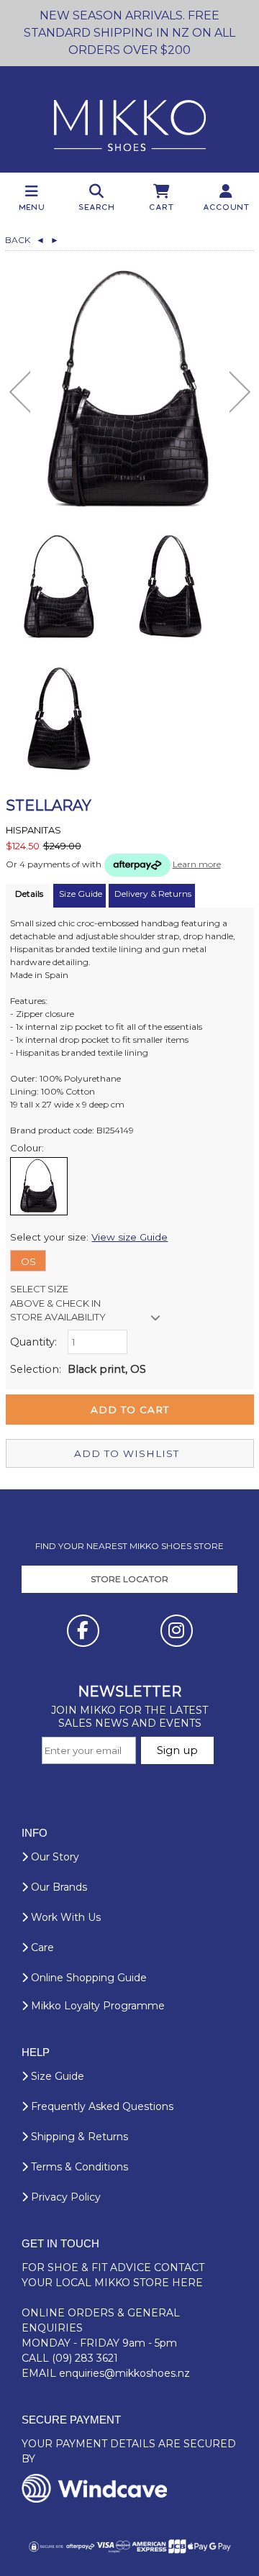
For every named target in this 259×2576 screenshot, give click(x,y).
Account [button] (227, 207)
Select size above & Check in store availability (58, 1303)
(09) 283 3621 (85, 2358)
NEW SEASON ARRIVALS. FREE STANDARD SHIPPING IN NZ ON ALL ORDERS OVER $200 (129, 33)
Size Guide (56, 2076)
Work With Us (64, 1917)
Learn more (197, 864)
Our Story (54, 1857)
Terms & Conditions (78, 2167)
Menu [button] (32, 207)
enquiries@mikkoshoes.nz (124, 2373)
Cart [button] (162, 207)
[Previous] (20, 392)
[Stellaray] (130, 389)
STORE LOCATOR (129, 1579)
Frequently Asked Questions (101, 2106)
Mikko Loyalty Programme (96, 2006)
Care (41, 1947)
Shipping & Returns (78, 2137)
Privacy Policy (64, 2197)
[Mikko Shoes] (130, 119)
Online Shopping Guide (87, 1978)
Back (25, 240)
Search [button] (97, 207)
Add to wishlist (127, 1453)
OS (28, 1261)
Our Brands (58, 1887)
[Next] (240, 392)
